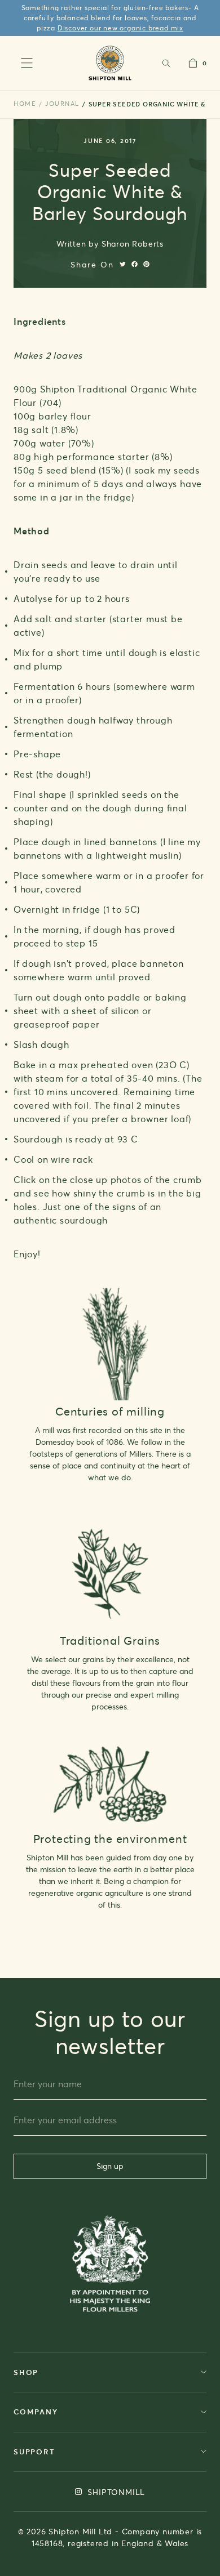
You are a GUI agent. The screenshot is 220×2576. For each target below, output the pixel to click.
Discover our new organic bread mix (120, 28)
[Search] (166, 63)
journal (62, 104)
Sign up (110, 2166)
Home (25, 104)
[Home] (110, 63)
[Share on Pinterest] (146, 264)
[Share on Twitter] (123, 264)
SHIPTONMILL (115, 2492)
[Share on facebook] (135, 264)
